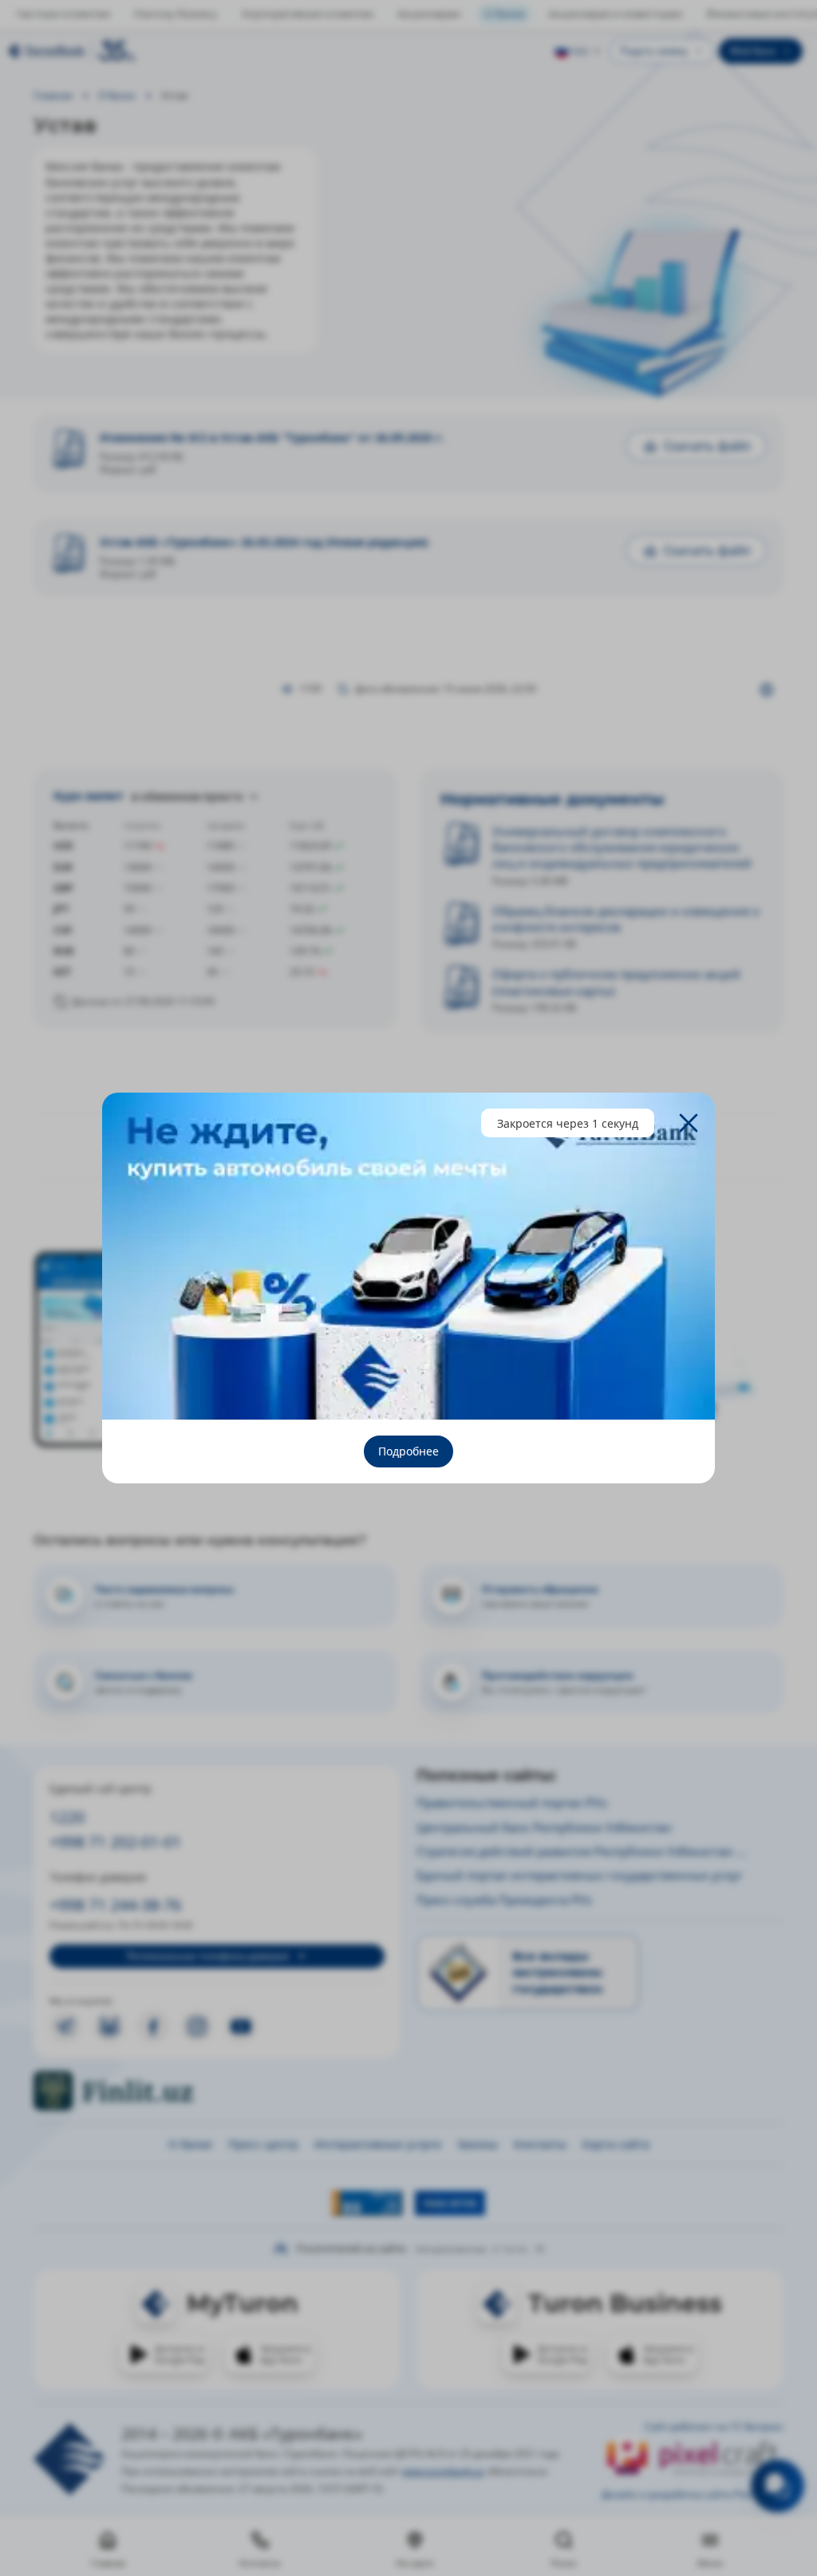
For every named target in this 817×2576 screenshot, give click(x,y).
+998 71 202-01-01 (115, 1842)
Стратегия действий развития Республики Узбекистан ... (581, 1851)
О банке (504, 14)
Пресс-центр (263, 2144)
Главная (53, 95)
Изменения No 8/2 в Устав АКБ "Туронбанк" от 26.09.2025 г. (272, 437)
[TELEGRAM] (65, 2027)
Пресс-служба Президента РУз (504, 1900)
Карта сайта (616, 2144)
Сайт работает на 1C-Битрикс (714, 2426)
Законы (478, 2144)
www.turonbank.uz (443, 2471)
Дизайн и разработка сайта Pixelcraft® (693, 2494)
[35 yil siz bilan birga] (72, 51)
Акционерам (429, 14)
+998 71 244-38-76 (115, 1905)
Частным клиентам (63, 14)
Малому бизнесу (176, 14)
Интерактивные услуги (378, 2144)
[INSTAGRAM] (197, 2027)
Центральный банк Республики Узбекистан (544, 1827)
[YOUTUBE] (241, 2027)
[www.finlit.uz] (217, 2091)
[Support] (778, 2485)
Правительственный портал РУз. (513, 1802)
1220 (67, 1817)
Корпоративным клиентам (308, 14)
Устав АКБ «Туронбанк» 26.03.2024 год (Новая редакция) (264, 542)
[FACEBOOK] (153, 2027)
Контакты (540, 2144)
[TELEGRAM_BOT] (109, 2027)
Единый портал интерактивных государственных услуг (580, 1875)
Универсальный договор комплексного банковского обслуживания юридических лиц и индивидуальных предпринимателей (622, 847)
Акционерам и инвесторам (615, 14)
